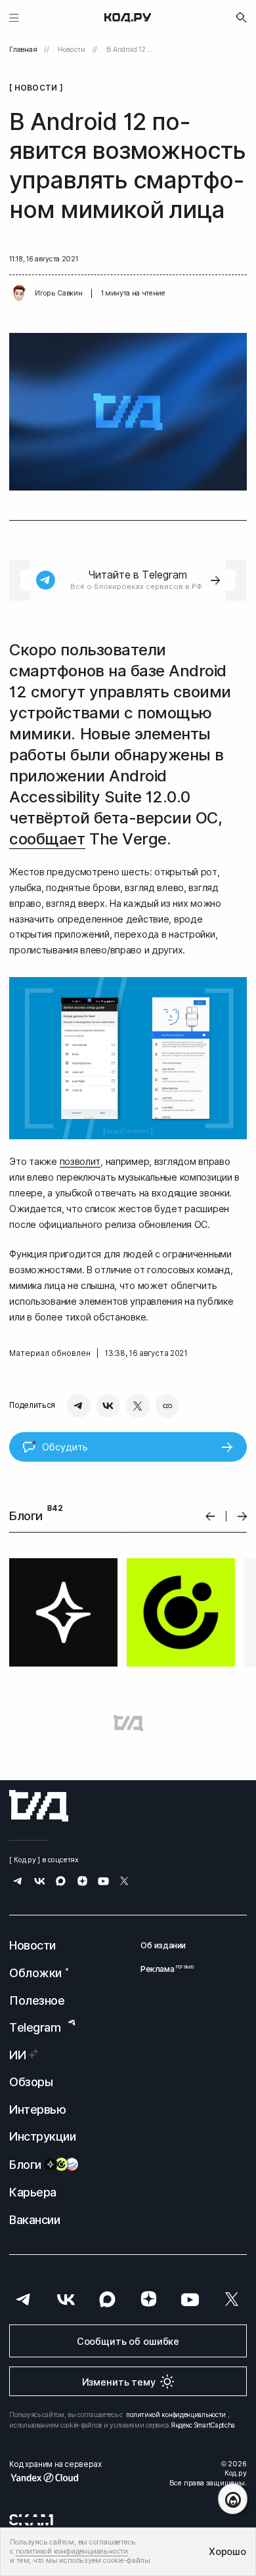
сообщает (47, 839)
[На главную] (128, 18)
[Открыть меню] (14, 17)
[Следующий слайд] (243, 1517)
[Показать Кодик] (233, 2499)
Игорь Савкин (58, 293)
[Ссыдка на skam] (31, 2520)
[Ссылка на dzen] (82, 1882)
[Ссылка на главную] (39, 1806)
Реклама (163, 1969)
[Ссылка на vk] (40, 1882)
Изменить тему (119, 2382)
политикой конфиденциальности (176, 2414)
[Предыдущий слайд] (210, 1517)
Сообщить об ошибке (128, 2341)
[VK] (108, 1406)
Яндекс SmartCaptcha (203, 2425)
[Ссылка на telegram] (18, 1882)
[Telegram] (79, 1406)
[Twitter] (138, 1406)
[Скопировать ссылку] (167, 1406)
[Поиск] (242, 18)
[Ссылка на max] (61, 1882)
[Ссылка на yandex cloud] (55, 2478)
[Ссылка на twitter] (124, 1882)
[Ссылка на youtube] (103, 1882)
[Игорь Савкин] (19, 294)
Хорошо (227, 2551)
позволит (80, 1161)
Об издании (163, 1945)
